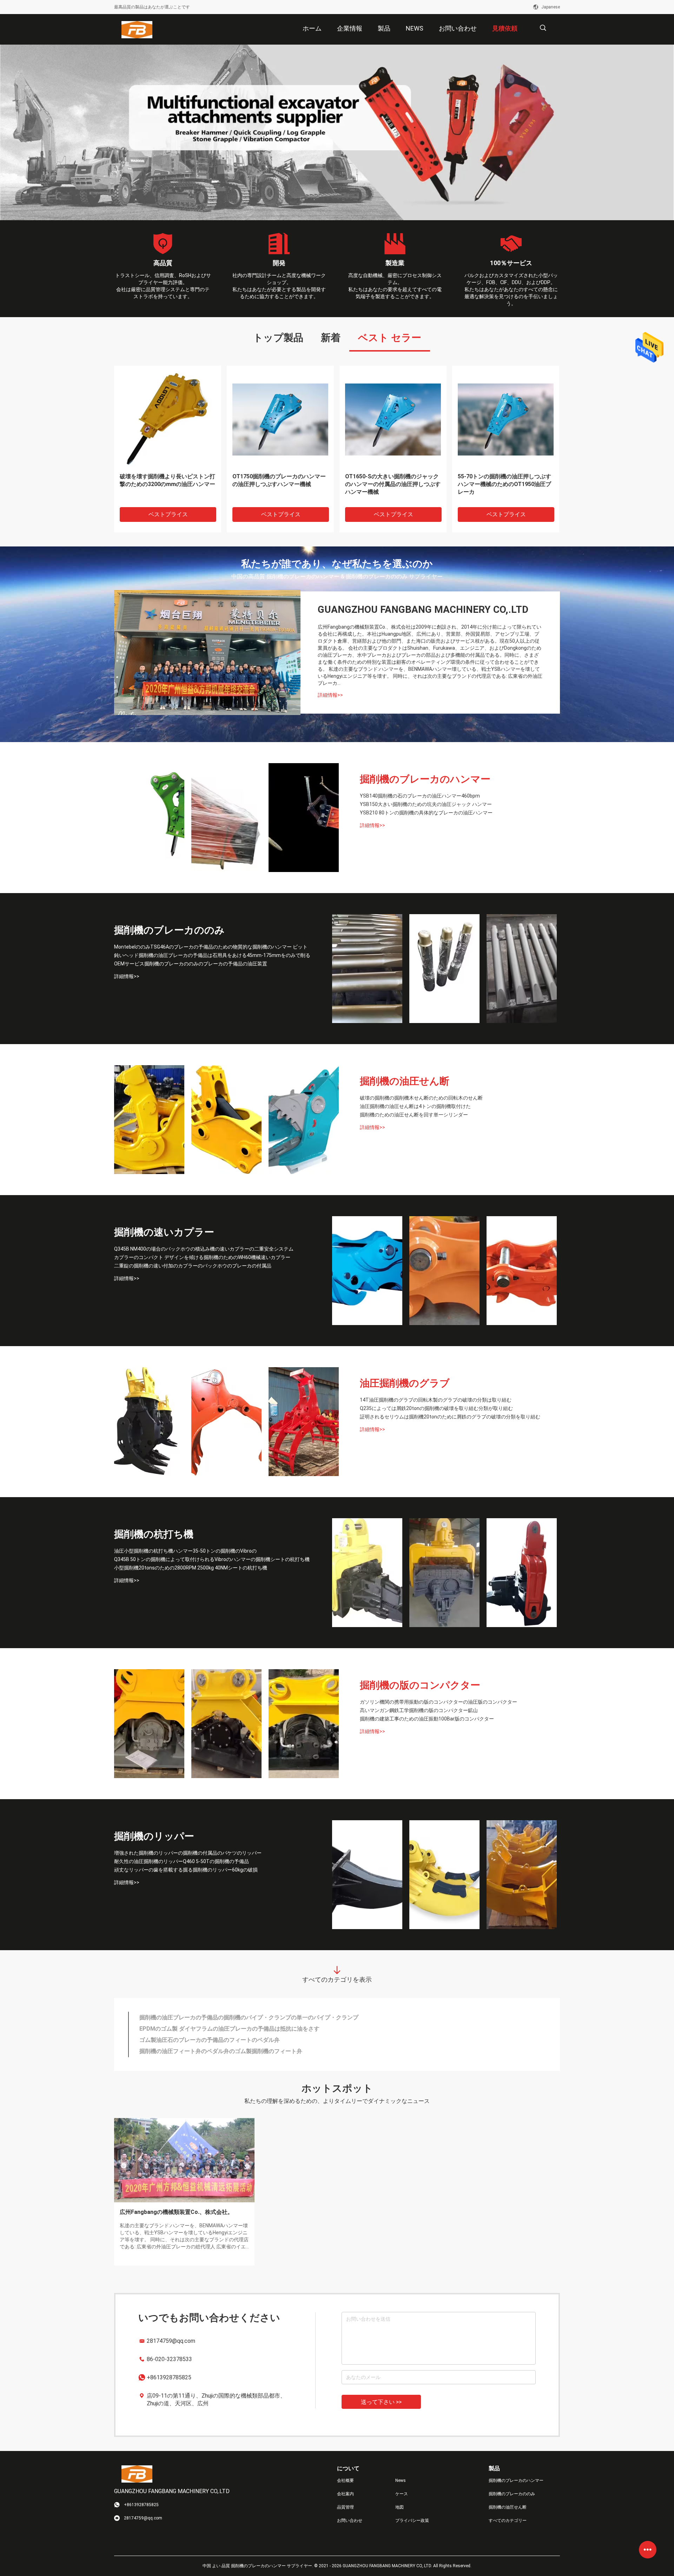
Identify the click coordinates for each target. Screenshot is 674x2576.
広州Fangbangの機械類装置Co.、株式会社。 (176, 2212)
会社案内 (345, 2494)
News (401, 2480)
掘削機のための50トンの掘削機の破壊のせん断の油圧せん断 (503, 480)
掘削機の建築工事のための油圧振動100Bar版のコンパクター (427, 1719)
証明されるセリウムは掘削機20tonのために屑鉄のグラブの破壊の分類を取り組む (450, 1417)
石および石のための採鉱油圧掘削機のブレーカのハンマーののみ (221, 2017)
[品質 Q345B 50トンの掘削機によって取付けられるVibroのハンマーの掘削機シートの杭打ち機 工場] (444, 1573)
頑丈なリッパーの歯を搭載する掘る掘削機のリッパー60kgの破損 (186, 1870)
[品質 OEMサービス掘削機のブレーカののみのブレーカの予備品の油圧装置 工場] (522, 969)
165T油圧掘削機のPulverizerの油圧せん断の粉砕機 (204, 2051)
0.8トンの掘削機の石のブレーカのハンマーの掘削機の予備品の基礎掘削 (391, 480)
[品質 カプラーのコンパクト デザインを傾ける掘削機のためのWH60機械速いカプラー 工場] (444, 1271)
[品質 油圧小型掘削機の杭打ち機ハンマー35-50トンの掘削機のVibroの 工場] (367, 1573)
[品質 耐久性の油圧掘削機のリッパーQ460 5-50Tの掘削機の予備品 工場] (444, 1875)
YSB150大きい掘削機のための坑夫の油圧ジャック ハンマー (426, 804)
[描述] (543, 28)
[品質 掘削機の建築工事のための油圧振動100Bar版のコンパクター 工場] (304, 1724)
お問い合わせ (350, 2521)
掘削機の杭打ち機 (154, 1534)
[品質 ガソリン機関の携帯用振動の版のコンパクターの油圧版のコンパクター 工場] (149, 1724)
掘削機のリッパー (154, 1836)
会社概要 (345, 2480)
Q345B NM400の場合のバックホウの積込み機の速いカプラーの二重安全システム (204, 1249)
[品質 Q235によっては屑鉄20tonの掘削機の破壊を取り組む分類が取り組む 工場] (226, 1422)
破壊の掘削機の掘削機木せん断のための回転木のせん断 (421, 1098)
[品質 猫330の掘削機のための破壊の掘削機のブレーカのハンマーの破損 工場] (168, 419)
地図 (399, 2507)
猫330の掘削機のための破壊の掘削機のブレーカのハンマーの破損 (167, 480)
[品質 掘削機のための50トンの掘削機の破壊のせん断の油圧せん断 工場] (506, 419)
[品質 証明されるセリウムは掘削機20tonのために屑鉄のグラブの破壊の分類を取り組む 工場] (304, 1422)
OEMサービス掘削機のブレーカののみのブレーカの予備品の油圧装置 (191, 964)
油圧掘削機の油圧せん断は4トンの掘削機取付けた (415, 1106)
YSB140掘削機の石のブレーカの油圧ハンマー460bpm (420, 796)
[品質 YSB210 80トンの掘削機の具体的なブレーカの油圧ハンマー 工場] (304, 818)
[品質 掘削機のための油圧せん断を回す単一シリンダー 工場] (304, 1120)
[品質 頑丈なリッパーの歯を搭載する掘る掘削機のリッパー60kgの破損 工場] (522, 1875)
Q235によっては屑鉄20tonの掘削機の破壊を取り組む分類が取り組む (436, 1408)
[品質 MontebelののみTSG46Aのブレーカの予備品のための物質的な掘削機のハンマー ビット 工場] (367, 969)
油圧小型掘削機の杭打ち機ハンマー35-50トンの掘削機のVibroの (185, 1551)
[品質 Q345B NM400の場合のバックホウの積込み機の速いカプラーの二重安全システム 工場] (367, 1271)
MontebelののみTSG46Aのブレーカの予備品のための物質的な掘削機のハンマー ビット (211, 947)
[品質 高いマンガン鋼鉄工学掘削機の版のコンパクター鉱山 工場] (226, 1724)
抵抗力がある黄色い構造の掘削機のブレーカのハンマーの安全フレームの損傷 (280, 484)
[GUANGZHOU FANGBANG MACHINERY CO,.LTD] (137, 30)
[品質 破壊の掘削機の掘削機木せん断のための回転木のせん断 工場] (149, 1120)
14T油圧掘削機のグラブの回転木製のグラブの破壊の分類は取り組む (436, 1400)
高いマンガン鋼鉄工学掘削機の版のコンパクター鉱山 (419, 1710)
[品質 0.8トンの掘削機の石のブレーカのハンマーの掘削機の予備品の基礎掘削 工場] (393, 419)
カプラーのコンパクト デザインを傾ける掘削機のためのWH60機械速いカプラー (202, 1257)
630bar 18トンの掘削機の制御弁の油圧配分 (194, 2040)
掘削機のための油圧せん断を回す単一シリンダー (414, 1115)
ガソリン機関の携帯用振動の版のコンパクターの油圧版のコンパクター (438, 1702)
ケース (402, 2494)
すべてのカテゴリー (508, 2521)
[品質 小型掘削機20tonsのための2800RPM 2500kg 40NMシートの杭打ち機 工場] (522, 1573)
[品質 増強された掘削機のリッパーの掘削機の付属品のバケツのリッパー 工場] (367, 1875)
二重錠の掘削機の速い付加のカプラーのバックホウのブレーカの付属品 (193, 1266)
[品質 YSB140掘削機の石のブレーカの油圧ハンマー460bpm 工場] (149, 818)
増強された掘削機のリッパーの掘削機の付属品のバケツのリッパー (188, 1853)
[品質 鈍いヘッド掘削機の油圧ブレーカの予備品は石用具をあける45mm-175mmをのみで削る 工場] (444, 969)
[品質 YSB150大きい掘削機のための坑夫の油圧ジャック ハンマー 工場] (226, 818)
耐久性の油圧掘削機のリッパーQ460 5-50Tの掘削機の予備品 (181, 1861)
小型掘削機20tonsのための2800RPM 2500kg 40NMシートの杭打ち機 (191, 1568)
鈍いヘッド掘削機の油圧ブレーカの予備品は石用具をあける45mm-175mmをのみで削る (212, 955)
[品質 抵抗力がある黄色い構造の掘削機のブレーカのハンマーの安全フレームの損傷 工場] (280, 419)
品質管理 (345, 2507)
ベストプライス (168, 514)
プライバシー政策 (412, 2521)
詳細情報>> (330, 695)
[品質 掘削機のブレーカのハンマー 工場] (337, 132)
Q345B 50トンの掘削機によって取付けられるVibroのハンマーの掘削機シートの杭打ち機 (212, 1559)
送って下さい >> (381, 2402)
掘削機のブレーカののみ (169, 930)
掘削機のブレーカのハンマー (425, 779)
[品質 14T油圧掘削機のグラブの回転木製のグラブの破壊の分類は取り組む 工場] (149, 1422)
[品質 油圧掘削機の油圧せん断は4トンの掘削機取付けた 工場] (226, 1120)
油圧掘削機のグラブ (405, 1383)
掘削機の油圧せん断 (405, 1081)
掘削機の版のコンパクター (420, 1685)
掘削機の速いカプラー (164, 1232)
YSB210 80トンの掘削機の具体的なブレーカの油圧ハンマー (426, 813)
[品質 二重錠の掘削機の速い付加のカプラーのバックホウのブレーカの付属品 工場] (522, 1271)
